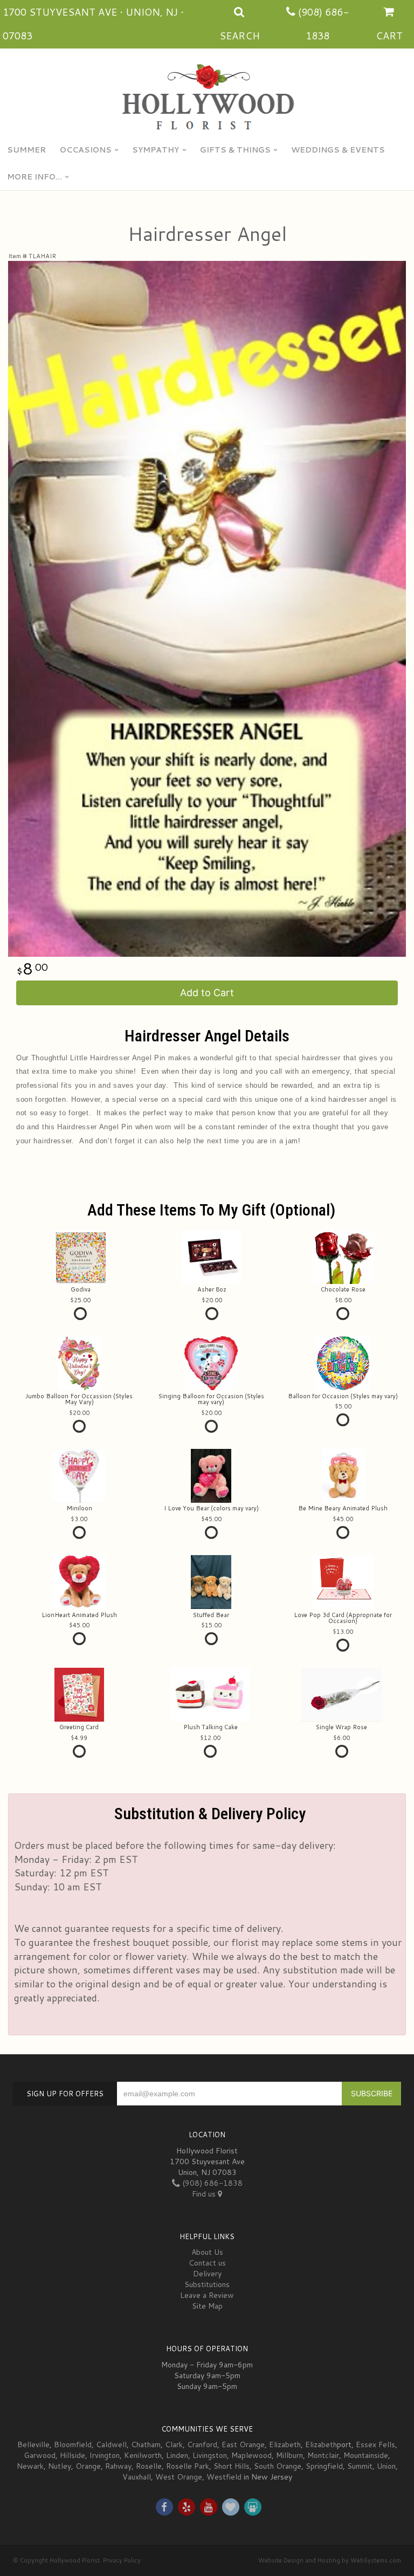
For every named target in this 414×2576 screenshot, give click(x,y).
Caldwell (111, 2444)
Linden (177, 2455)
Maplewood (251, 2455)
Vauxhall (137, 2477)
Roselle (149, 2466)
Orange (88, 2466)
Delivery (207, 2274)
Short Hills (232, 2466)
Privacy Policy (122, 2560)
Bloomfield (73, 2444)
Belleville (33, 2444)
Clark (174, 2444)
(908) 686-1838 (211, 2183)
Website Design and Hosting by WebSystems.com (330, 2560)
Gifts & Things (235, 150)
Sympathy (156, 150)
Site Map (207, 2306)
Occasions (86, 150)
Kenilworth (143, 2455)
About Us (207, 2252)
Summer (26, 150)
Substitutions (207, 2284)
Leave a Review (207, 2295)
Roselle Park (188, 2466)
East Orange (243, 2444)
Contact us (207, 2263)
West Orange (179, 2477)
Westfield (224, 2477)
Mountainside (366, 2455)
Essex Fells (375, 2444)
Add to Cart (207, 993)
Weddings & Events (338, 150)
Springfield (324, 2466)
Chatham (146, 2444)
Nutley (60, 2466)
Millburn (289, 2455)
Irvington (105, 2455)
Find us (205, 2194)
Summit (360, 2466)
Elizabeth (285, 2444)
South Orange (278, 2466)
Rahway (118, 2466)
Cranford (202, 2444)
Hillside (73, 2455)
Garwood (40, 2455)
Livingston (210, 2455)
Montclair (323, 2455)
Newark (30, 2466)
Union (386, 2466)
